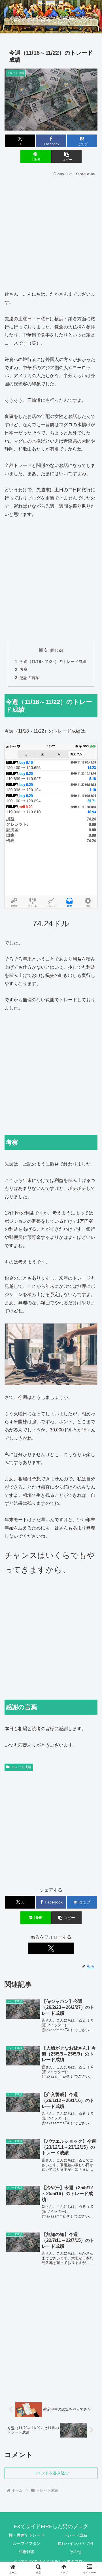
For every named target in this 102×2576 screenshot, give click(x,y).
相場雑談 (27, 2552)
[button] (66, 156)
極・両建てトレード (27, 2535)
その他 (75, 2552)
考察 (24, 669)
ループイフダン (27, 2543)
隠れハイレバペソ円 (75, 2543)
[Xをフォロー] (51, 1948)
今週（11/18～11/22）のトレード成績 (53, 661)
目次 (43, 650)
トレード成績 (21, 1767)
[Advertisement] (51, 231)
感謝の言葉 (29, 678)
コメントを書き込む (51, 2473)
